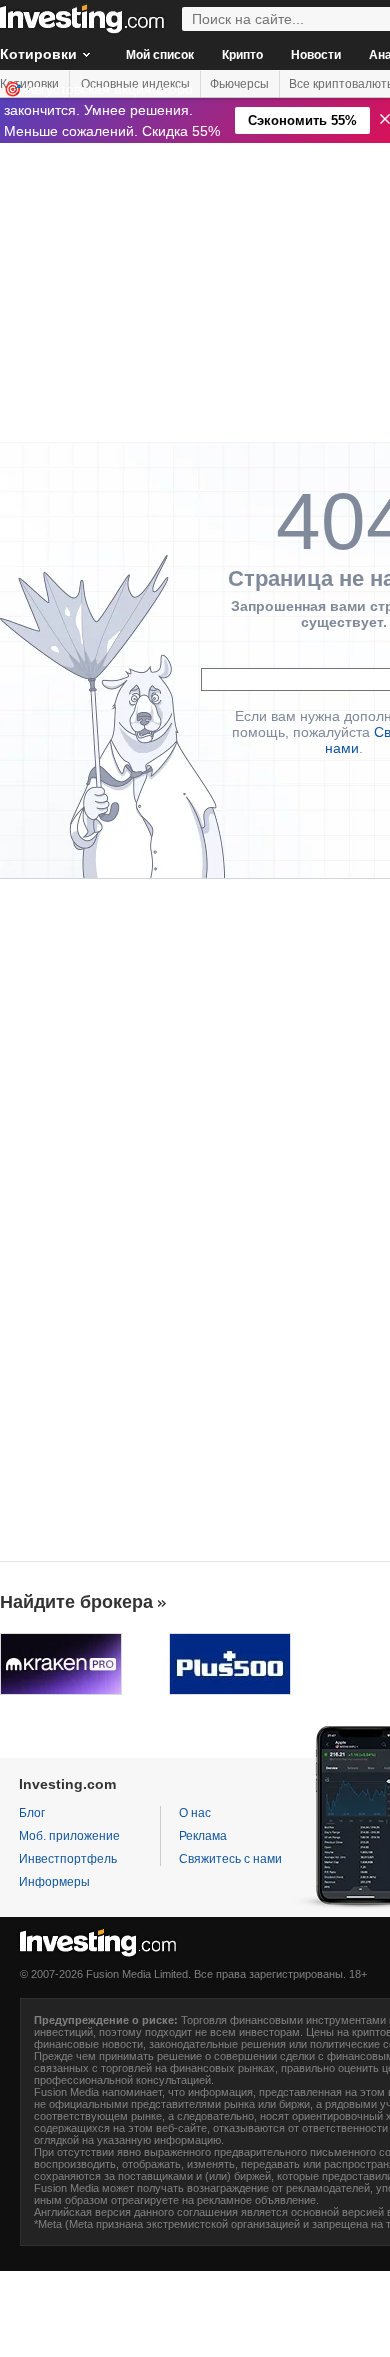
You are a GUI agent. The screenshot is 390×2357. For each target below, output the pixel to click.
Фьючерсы (239, 84)
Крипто (242, 55)
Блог (32, 1813)
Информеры (54, 1882)
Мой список (160, 55)
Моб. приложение (69, 1836)
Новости (316, 55)
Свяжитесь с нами (230, 1859)
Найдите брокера (76, 1602)
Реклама (203, 1836)
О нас (195, 1813)
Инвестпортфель (68, 1859)
